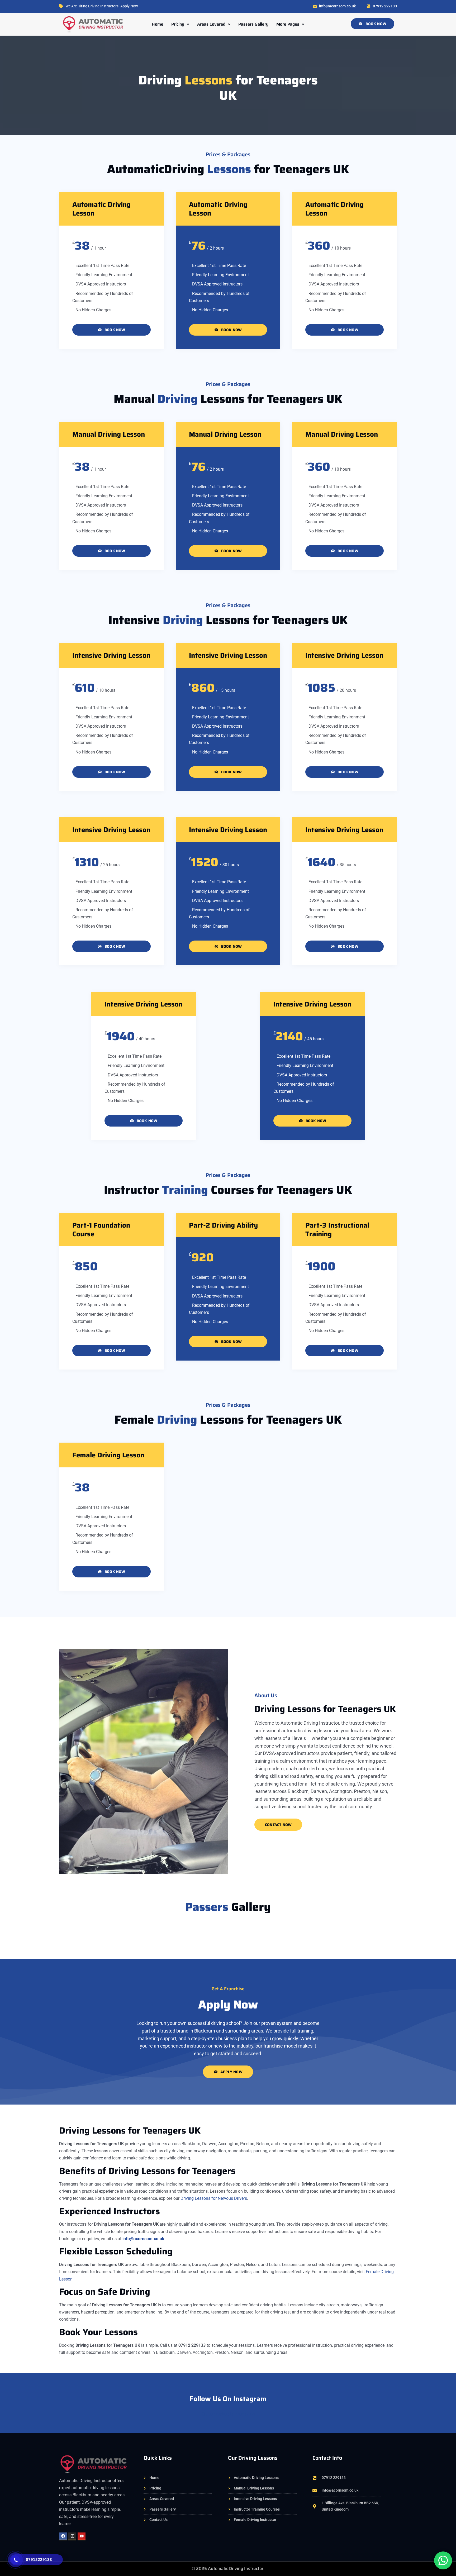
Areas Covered (211, 24)
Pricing (178, 24)
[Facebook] (63, 2536)
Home (158, 24)
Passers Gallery (253, 24)
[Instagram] (72, 2536)
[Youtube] (82, 2536)
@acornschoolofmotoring (228, 2414)
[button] (180, 24)
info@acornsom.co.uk (143, 2239)
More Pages (288, 24)
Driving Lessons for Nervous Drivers (214, 2198)
